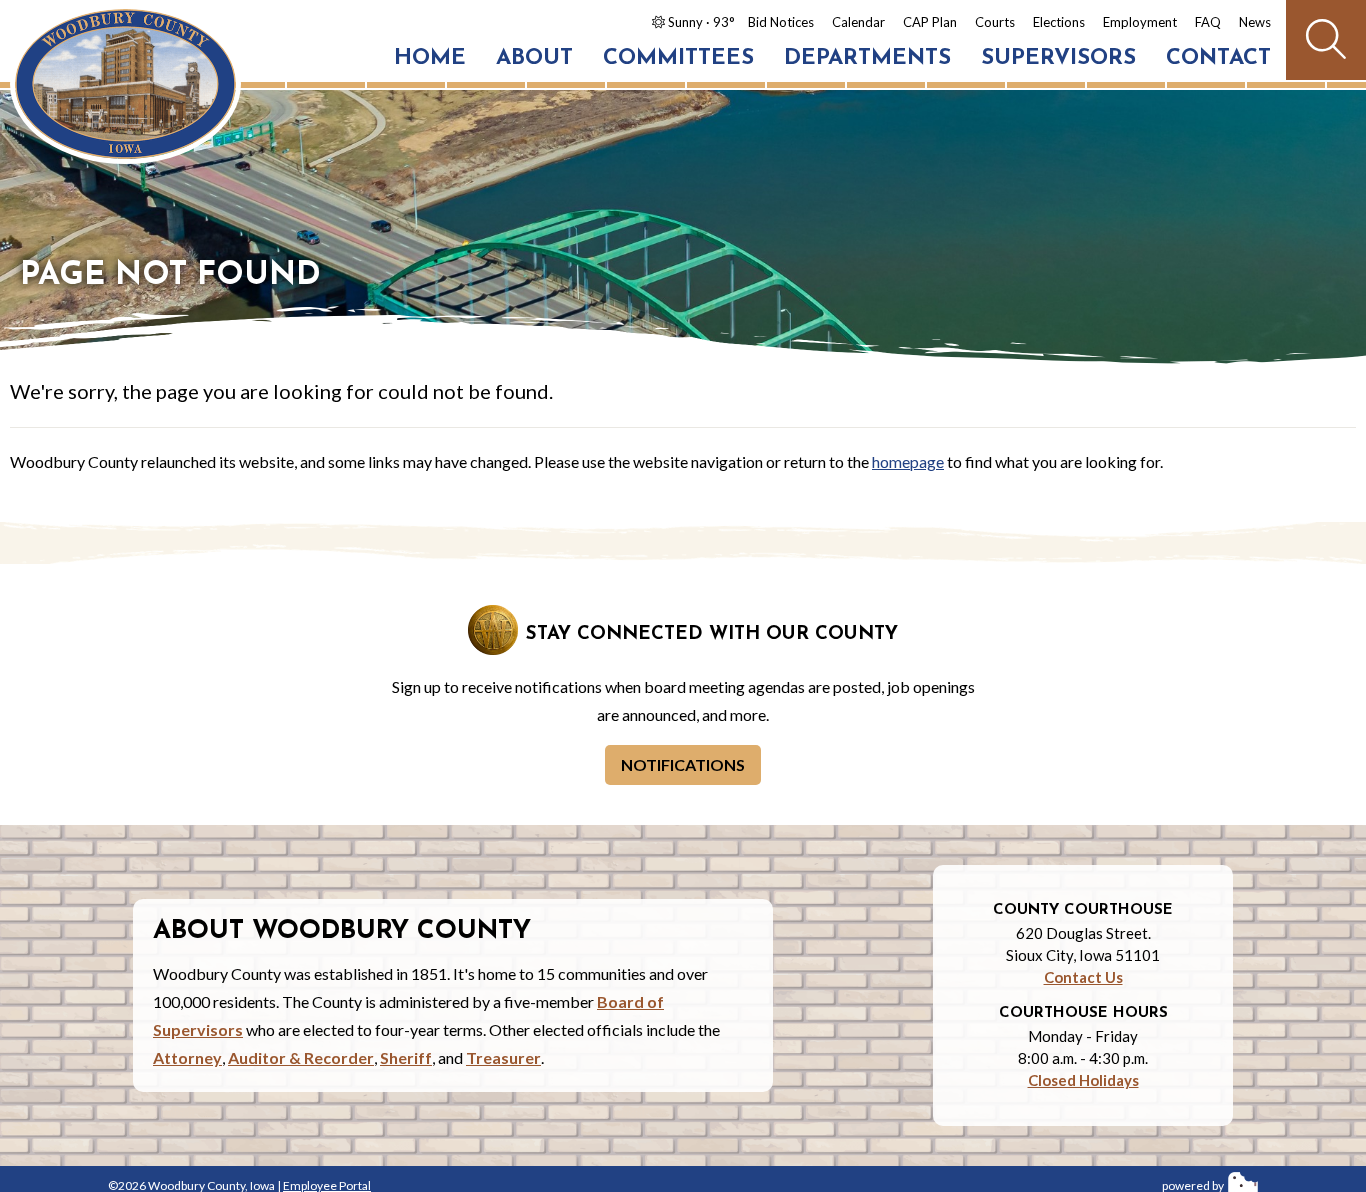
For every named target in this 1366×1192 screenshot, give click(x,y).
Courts (995, 22)
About (534, 58)
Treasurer (503, 1057)
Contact (1218, 58)
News (1255, 22)
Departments (867, 58)
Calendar (858, 22)
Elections (1059, 22)
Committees (678, 58)
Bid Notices (781, 22)
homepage (908, 461)
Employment (1140, 22)
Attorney (187, 1057)
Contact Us (1083, 977)
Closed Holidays (1083, 1080)
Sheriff (406, 1057)
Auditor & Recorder (301, 1057)
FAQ (1208, 22)
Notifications (683, 764)
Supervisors (1058, 58)
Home (430, 58)
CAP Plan (930, 22)
